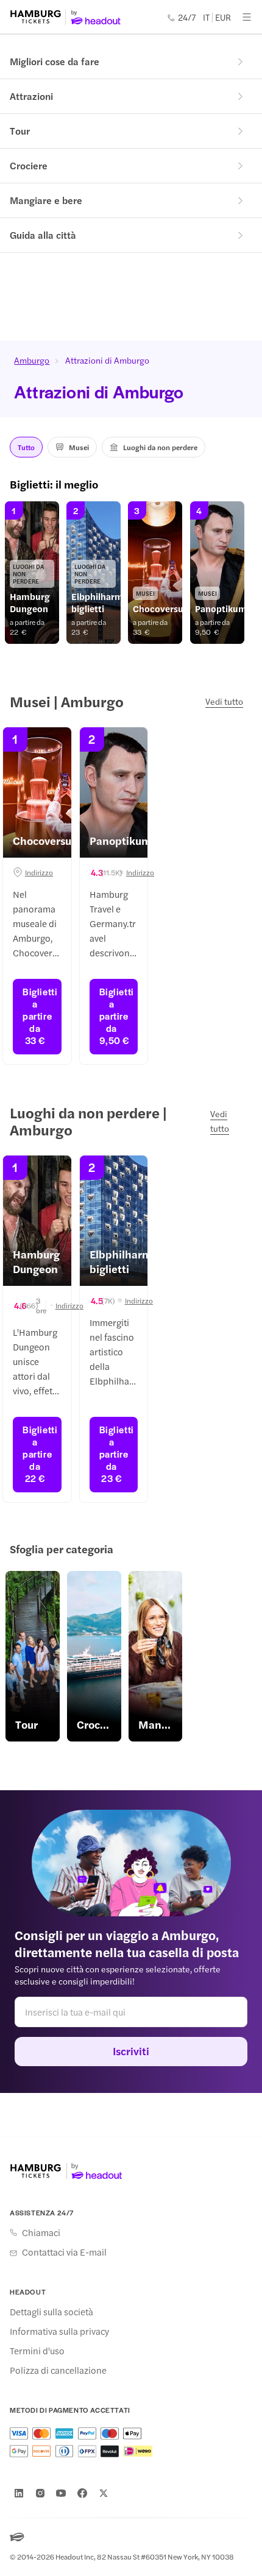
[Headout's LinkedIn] (19, 2493)
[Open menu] (247, 17)
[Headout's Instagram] (40, 2493)
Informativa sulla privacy (59, 2331)
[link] (32, 573)
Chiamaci (41, 2232)
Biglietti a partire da (40, 1016)
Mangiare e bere (46, 200)
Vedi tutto (224, 701)
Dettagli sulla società (51, 2312)
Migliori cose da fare (55, 61)
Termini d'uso (37, 2351)
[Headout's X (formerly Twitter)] (104, 2493)
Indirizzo (39, 872)
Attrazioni (31, 96)
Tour (20, 131)
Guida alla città (43, 235)
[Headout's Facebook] (82, 2493)
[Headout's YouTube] (61, 2493)
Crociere (29, 165)
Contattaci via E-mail (64, 2252)
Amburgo (32, 360)
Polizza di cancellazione (58, 2370)
